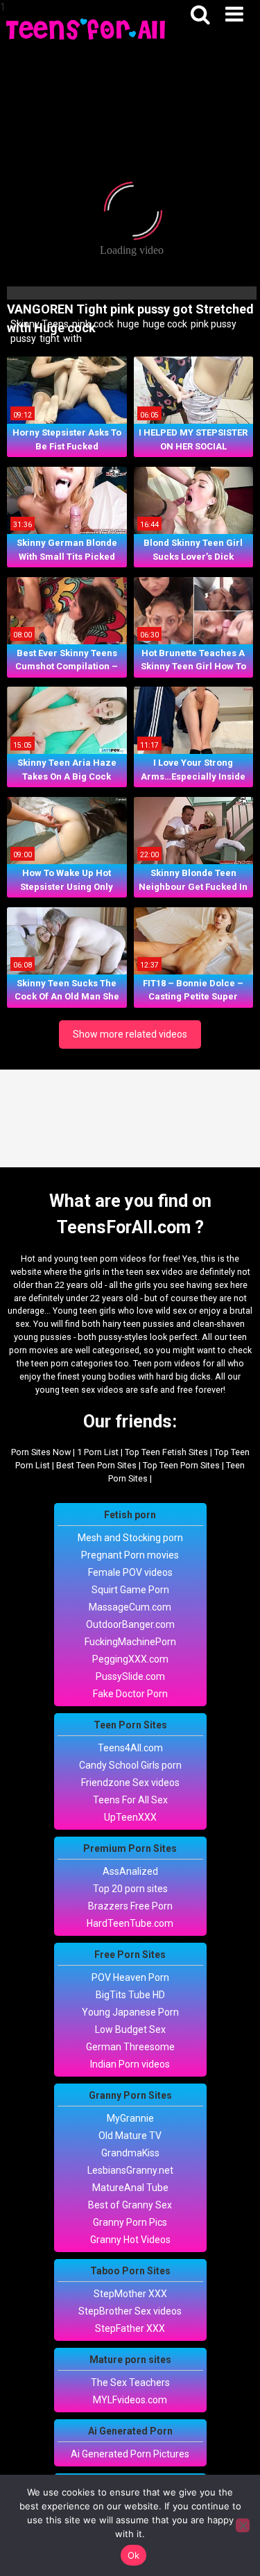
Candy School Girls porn (130, 1765)
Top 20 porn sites (130, 1889)
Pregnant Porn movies (130, 1555)
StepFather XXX (130, 2328)
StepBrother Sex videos (130, 2311)
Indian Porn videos (130, 2064)
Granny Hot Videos (130, 2240)
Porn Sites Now (41, 1452)
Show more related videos (130, 1034)
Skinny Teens (38, 324)
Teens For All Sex (130, 1800)
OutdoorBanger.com (130, 1624)
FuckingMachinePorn (130, 1642)
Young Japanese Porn (130, 2012)
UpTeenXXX (130, 1817)
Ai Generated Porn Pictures (130, 2454)
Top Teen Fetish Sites (166, 1452)
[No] (243, 2525)
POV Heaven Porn (130, 1977)
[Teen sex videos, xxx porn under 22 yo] (87, 28)
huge (127, 324)
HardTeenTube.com (130, 1923)
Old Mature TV (130, 2136)
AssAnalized (130, 1871)
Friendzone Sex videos (130, 1783)
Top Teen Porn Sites (181, 1465)
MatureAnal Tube (130, 2188)
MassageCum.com (130, 1607)
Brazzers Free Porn (130, 1906)
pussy (22, 338)
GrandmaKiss (130, 2153)
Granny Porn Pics (130, 2222)
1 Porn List (98, 1452)
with (71, 338)
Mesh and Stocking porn (130, 1538)
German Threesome (130, 2047)
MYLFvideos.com (130, 2400)
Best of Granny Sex (130, 2205)
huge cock (164, 324)
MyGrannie (130, 2118)
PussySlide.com (130, 1676)
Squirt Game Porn (130, 1590)
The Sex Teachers (130, 2382)
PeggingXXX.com (130, 1659)
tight (49, 338)
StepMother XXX (130, 2294)
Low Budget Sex (130, 2029)
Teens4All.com (130, 1748)
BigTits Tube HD (130, 1995)
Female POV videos (130, 1572)
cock (103, 324)
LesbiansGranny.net (130, 2170)
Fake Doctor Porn (130, 1694)
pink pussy (213, 324)
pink (80, 324)
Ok (134, 2555)
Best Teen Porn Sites (96, 1465)
